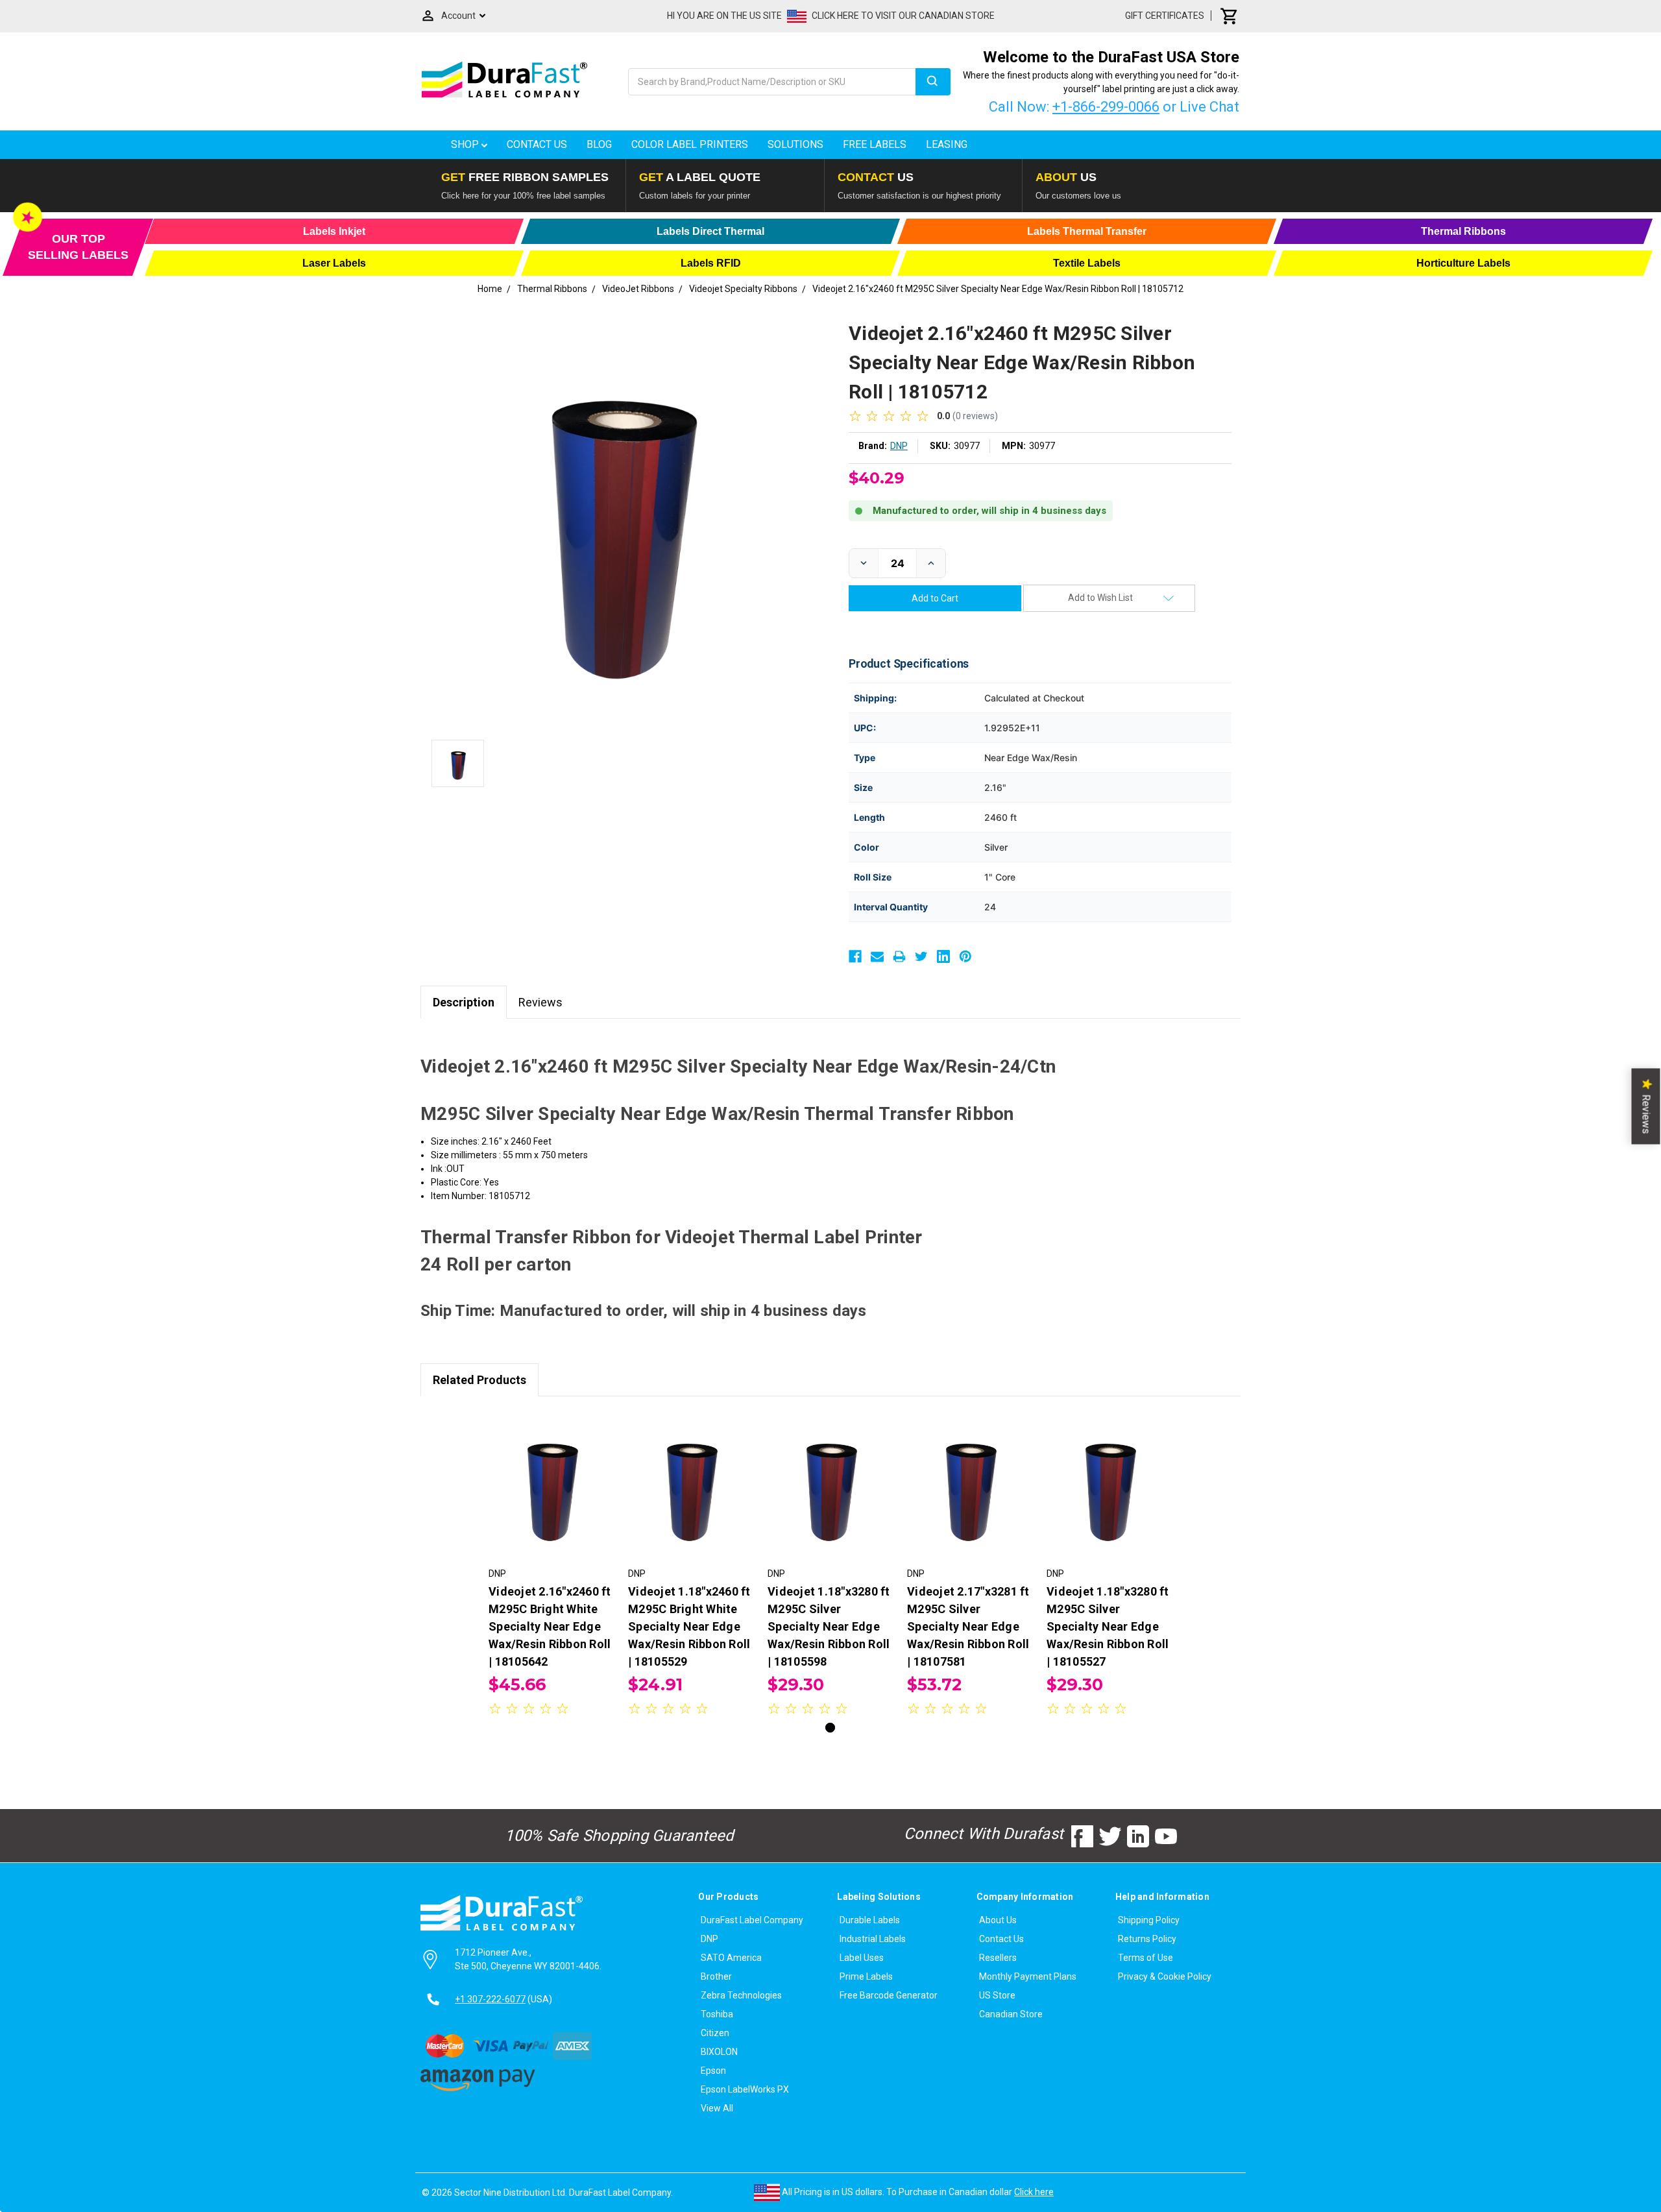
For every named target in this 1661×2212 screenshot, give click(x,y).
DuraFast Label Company (752, 1920)
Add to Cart (552, 1496)
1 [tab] (830, 1728)
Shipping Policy (1149, 1920)
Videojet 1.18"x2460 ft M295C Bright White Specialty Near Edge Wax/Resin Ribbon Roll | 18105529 (689, 1626)
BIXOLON (719, 2052)
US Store (997, 1995)
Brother (716, 1976)
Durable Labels (870, 1920)
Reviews (540, 1002)
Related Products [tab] (479, 1380)
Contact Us (537, 144)
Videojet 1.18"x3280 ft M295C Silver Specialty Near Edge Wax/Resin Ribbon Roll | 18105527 (1108, 1626)
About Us (998, 1920)
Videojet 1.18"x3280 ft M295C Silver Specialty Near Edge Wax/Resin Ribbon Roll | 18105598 (829, 1626)
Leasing (947, 144)
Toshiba (717, 2014)
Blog (599, 144)
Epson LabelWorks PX (745, 2089)
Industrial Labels (873, 1939)
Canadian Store (1011, 2014)
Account (458, 16)
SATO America (731, 1958)
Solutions (795, 144)
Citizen (715, 2033)
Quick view (552, 1474)
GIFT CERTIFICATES (1165, 16)
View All (717, 2108)
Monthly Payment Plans (1028, 1976)
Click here (1034, 2192)
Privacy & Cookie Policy (1165, 1976)
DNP (709, 1939)
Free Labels (875, 144)
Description (464, 1002)
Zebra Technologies (741, 1995)
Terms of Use (1146, 1958)
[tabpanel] (552, 1565)
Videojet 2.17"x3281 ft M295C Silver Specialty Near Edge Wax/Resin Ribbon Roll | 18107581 (968, 1626)
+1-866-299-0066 (1106, 107)
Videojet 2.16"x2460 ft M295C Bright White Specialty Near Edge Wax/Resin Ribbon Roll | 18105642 (550, 1626)
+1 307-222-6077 (490, 1999)
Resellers (998, 1958)
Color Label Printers (690, 144)
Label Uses (862, 1958)
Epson (713, 2071)
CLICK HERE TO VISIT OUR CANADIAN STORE (903, 16)
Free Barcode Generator (889, 1995)
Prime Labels (866, 1976)
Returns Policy (1147, 1939)
